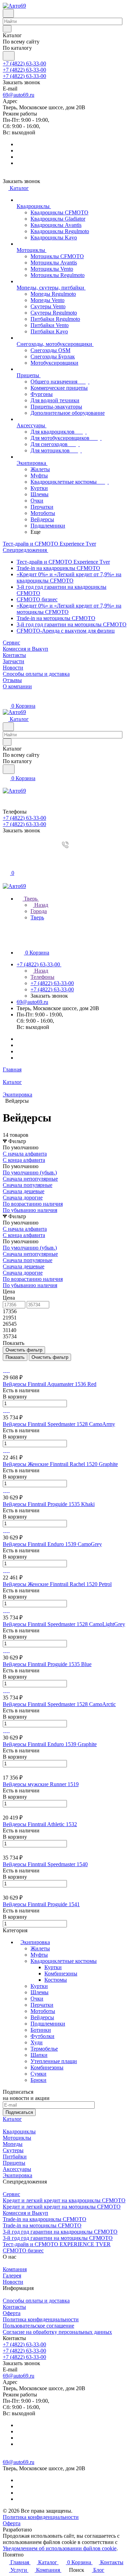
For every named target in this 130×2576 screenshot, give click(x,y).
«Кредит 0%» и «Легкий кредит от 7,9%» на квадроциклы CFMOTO (69, 577)
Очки (37, 1999)
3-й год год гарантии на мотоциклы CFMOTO (72, 624)
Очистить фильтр (50, 1357)
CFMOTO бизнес (37, 599)
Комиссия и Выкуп (25, 2213)
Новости (13, 2282)
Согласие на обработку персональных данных (57, 2332)
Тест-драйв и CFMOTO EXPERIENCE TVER (57, 2244)
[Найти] (9, 56)
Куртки (53, 1967)
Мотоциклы (17, 2138)
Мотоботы (43, 2011)
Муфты (39, 1955)
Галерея (12, 2276)
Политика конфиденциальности (41, 2319)
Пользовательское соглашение (38, 2326)
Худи (37, 2042)
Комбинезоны (61, 1973)
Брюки (38, 2080)
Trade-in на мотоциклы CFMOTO (56, 618)
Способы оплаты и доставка (36, 2301)
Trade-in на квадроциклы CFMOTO (58, 568)
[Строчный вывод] (9, 1364)
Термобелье (44, 2049)
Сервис (11, 2194)
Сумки (38, 2074)
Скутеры (13, 2150)
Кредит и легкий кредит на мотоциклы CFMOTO (62, 2207)
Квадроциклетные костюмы (64, 1961)
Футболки (42, 2036)
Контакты (14, 2307)
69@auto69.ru (19, 95)
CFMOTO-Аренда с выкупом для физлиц (66, 631)
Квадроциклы (19, 2131)
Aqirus (41, 2530)
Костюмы (56, 1980)
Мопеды (13, 2144)
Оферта (12, 2313)
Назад (41, 905)
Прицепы (14, 2163)
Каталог (12, 2119)
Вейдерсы (42, 2017)
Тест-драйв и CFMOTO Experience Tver (63, 562)
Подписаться (19, 2112)
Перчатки (42, 2005)
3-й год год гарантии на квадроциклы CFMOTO (60, 2232)
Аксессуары (17, 2169)
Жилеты (40, 1948)
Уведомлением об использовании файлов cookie (60, 2548)
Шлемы (40, 1992)
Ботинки (41, 2030)
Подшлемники (48, 2024)
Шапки (39, 2055)
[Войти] (6, 858)
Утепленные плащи (54, 2061)
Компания (15, 2269)
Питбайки (15, 2157)
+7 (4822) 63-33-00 (24, 64)
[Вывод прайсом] (14, 1364)
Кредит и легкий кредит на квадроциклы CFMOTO (64, 2200)
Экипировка (35, 1942)
